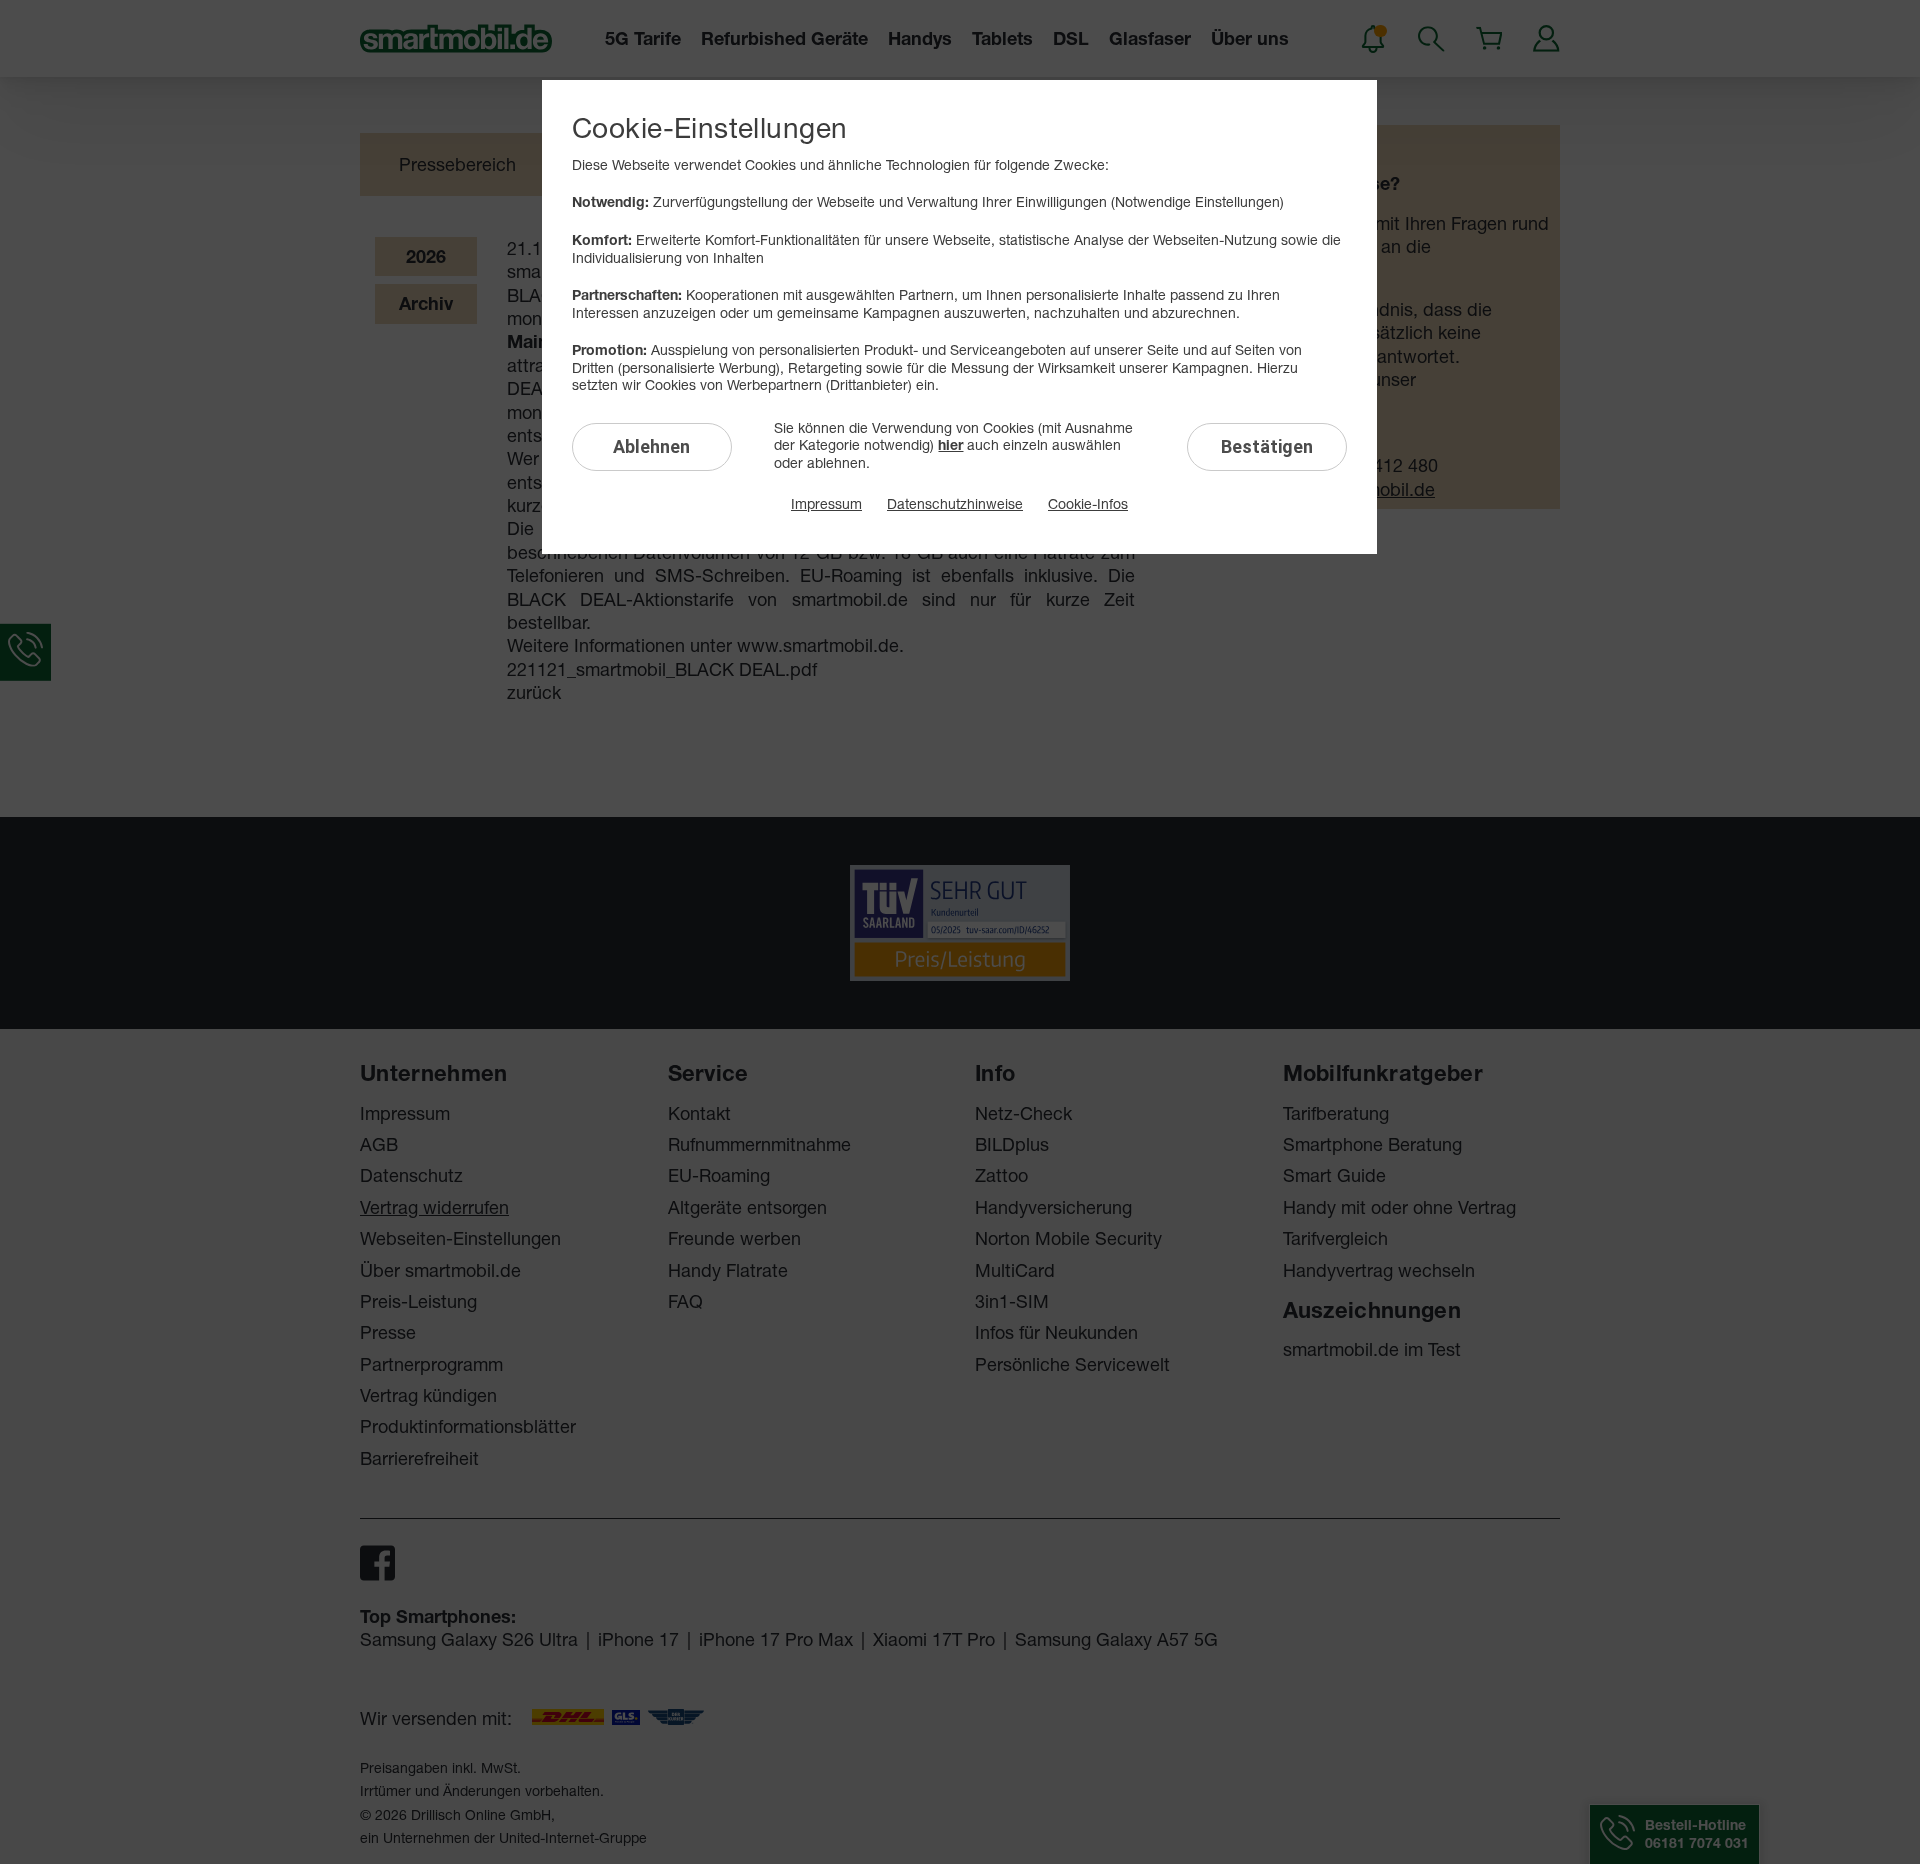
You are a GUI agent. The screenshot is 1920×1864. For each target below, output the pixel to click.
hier (950, 445)
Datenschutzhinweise (955, 503)
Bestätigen (1267, 446)
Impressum (826, 503)
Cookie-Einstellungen (709, 127)
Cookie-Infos (1088, 503)
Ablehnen (651, 446)
